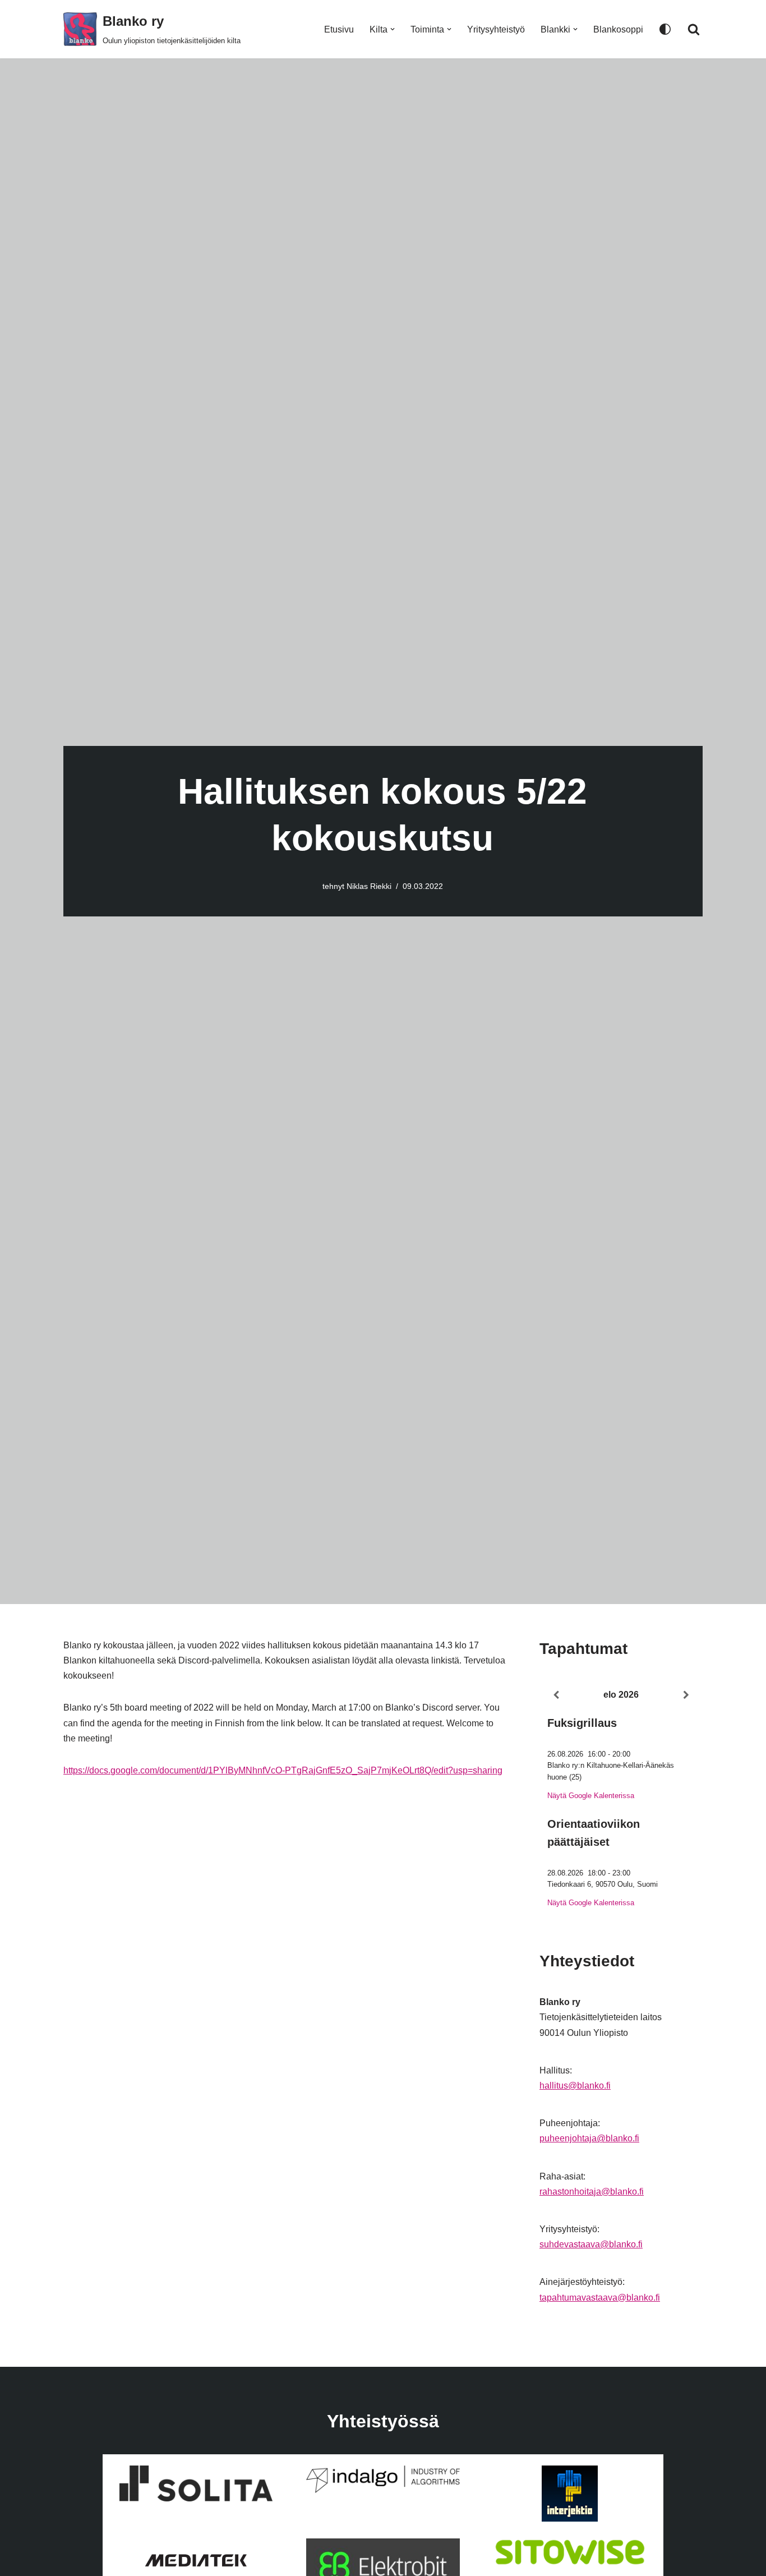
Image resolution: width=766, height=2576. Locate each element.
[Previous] (556, 1695)
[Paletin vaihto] (665, 29)
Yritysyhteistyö (496, 29)
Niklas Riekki (369, 886)
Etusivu (339, 29)
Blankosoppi (618, 29)
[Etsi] (694, 29)
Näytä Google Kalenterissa (591, 1796)
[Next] (686, 1695)
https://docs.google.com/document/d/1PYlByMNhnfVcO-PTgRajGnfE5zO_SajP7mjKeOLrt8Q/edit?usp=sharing (283, 1770)
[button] (393, 29)
